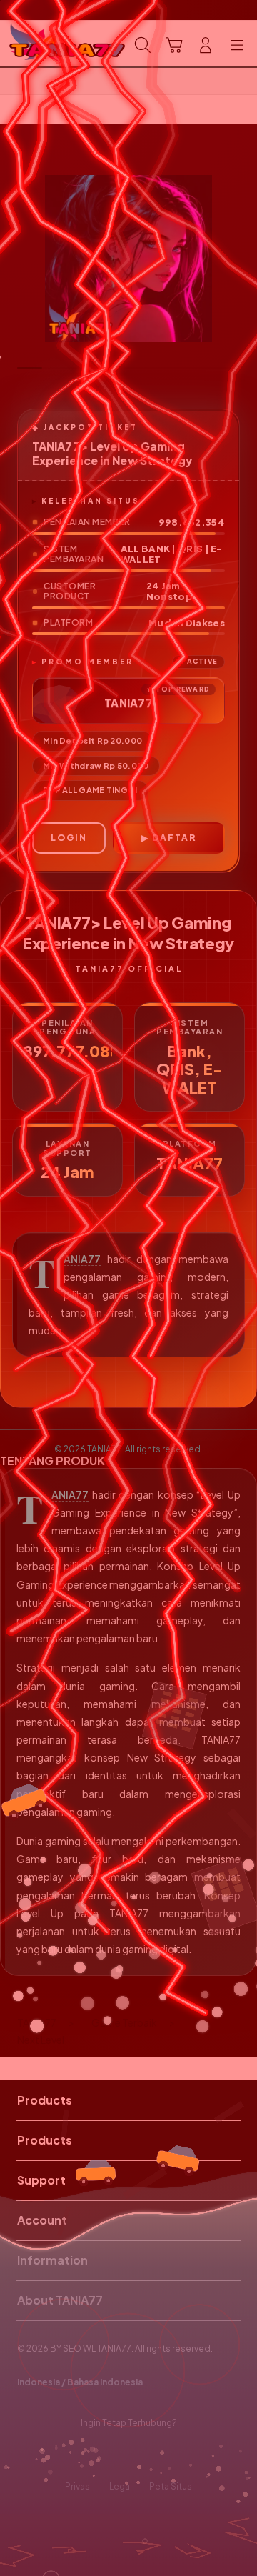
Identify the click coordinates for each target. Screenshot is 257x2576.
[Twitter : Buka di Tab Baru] (114, 2455)
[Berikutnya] (243, 259)
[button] (174, 45)
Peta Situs (171, 2486)
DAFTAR (174, 838)
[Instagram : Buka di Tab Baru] (143, 2455)
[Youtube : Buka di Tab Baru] (171, 2455)
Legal (121, 2486)
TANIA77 (82, 1259)
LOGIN (69, 838)
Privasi (79, 2486)
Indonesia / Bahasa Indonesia (80, 2382)
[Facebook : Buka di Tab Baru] (86, 2455)
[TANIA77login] (44, 44)
